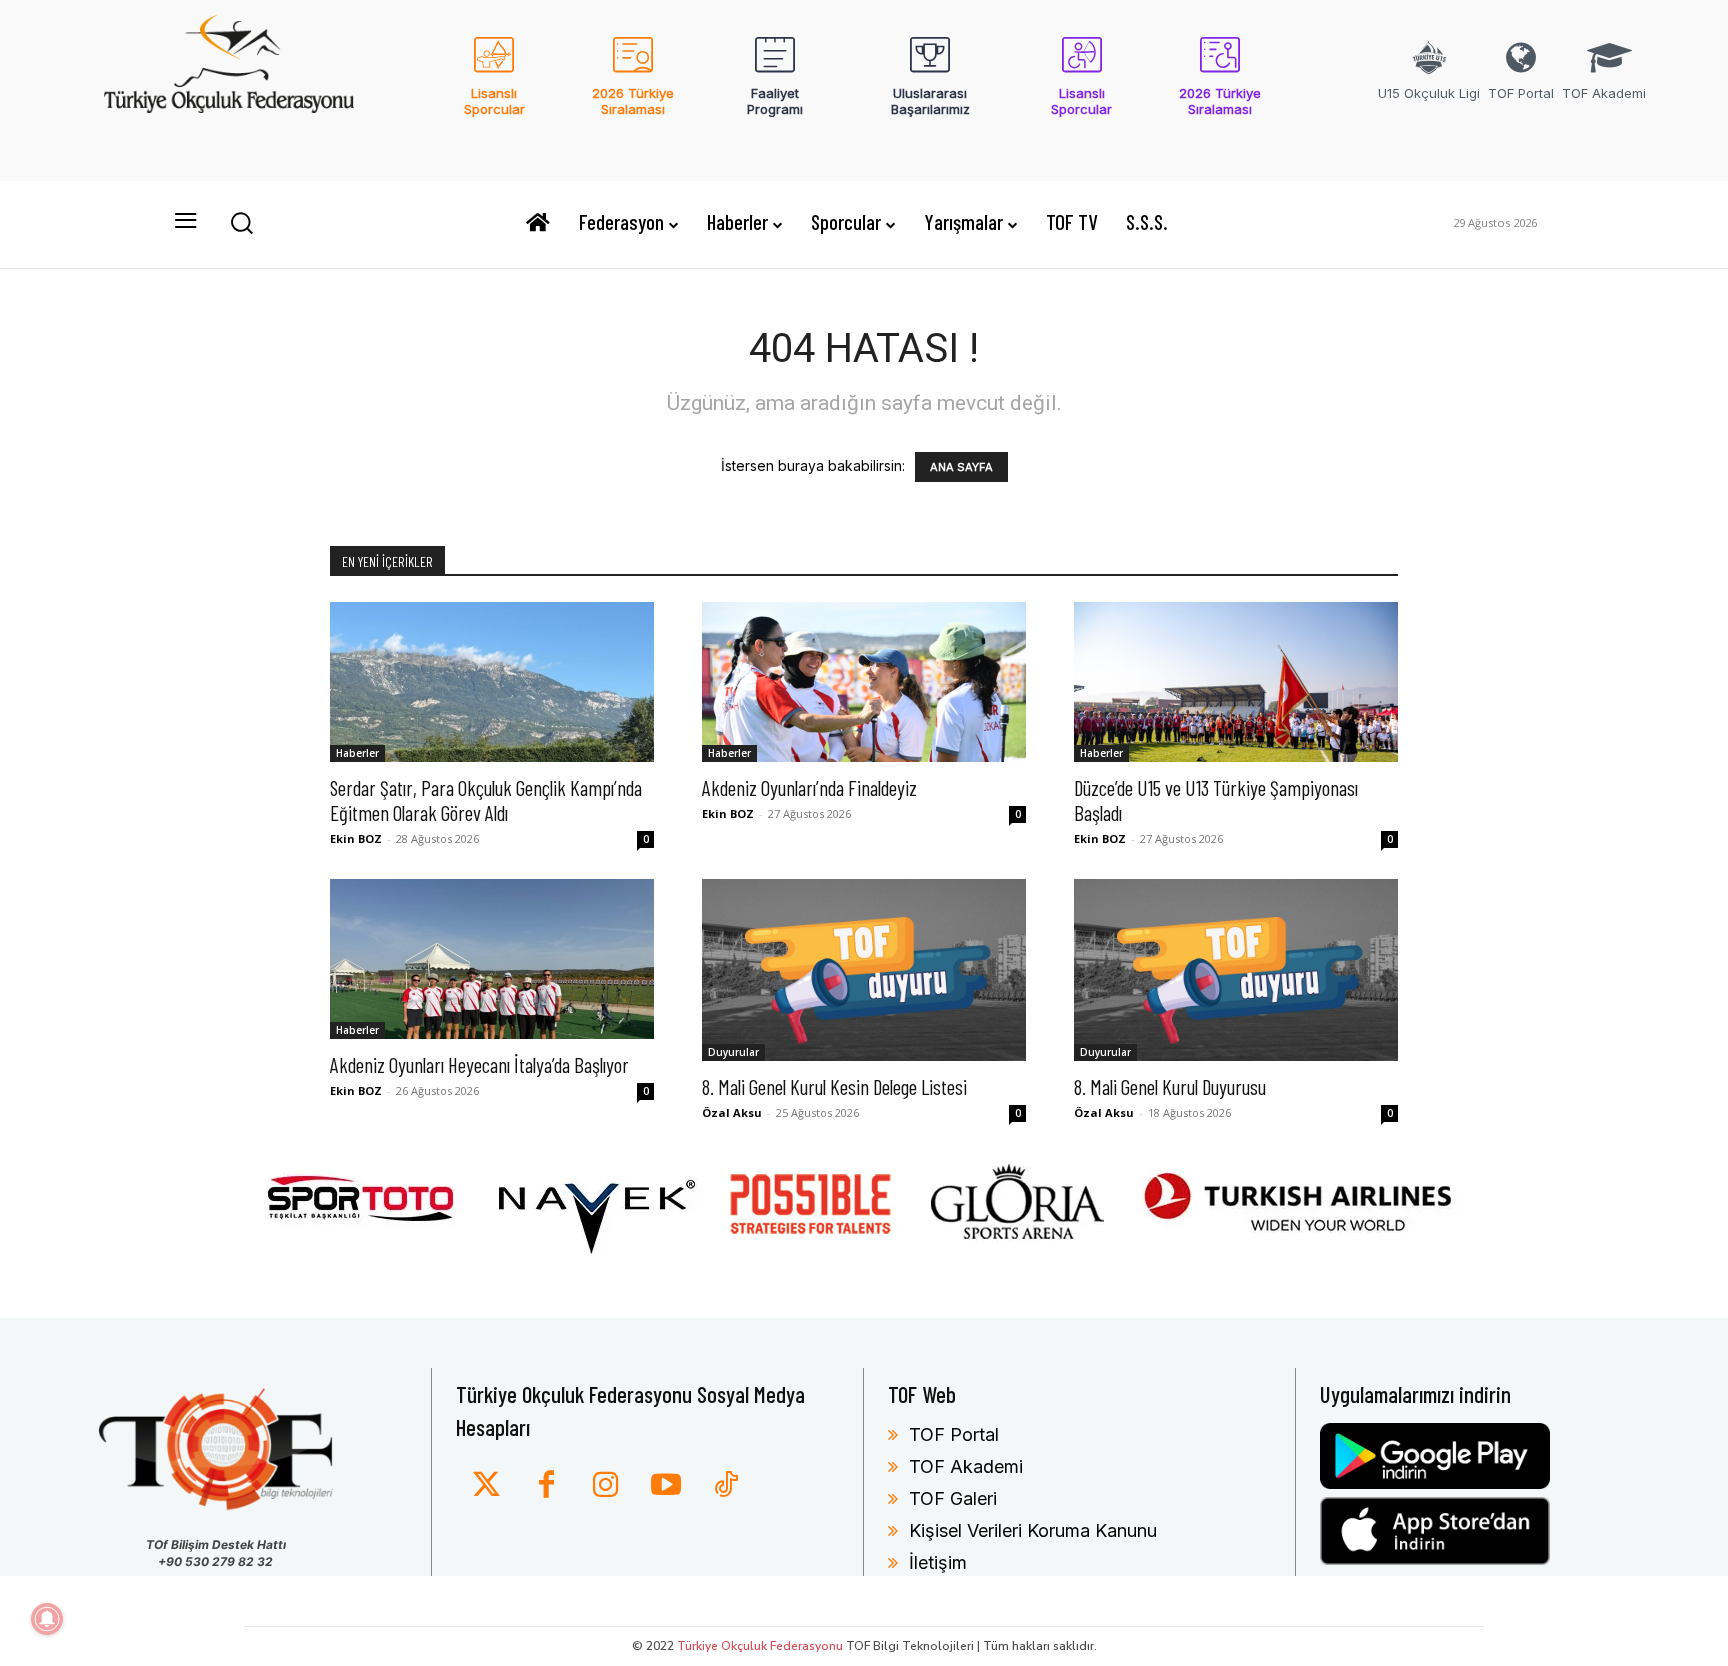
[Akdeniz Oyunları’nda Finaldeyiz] (864, 682)
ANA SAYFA (961, 467)
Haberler (357, 753)
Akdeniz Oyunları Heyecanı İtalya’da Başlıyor (479, 1064)
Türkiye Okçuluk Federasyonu (760, 1646)
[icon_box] (494, 89)
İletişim (938, 1562)
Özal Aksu (732, 1112)
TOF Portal (954, 1434)
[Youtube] (666, 1486)
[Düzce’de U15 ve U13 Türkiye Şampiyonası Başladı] (1236, 682)
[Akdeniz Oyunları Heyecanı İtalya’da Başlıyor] (492, 959)
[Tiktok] (726, 1486)
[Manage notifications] (47, 1619)
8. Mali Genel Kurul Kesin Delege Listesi (834, 1086)
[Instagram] (606, 1486)
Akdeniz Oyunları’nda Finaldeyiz (809, 787)
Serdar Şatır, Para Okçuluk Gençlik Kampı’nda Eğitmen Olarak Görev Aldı (486, 800)
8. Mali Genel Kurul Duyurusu (1170, 1086)
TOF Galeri (953, 1498)
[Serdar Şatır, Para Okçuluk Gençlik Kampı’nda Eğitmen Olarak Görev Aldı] (492, 682)
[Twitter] (486, 1486)
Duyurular (733, 1052)
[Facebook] (546, 1486)
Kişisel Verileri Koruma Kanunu (1033, 1530)
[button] (241, 222)
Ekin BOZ (356, 838)
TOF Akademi (966, 1466)
